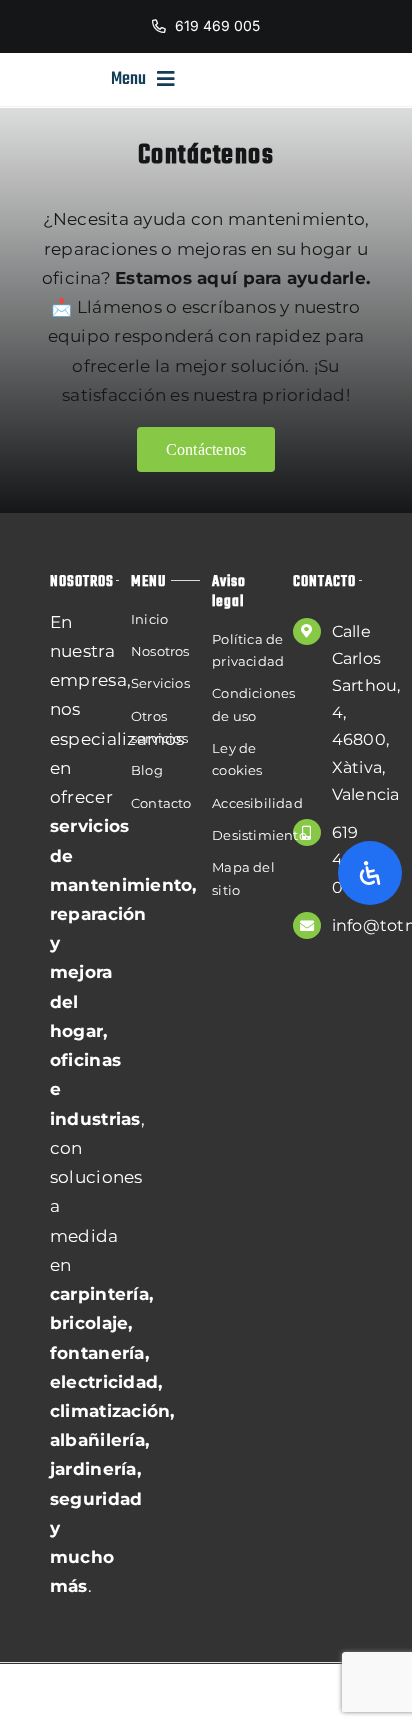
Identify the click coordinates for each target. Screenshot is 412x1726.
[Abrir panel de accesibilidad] (370, 873)
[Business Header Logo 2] (53, 79)
